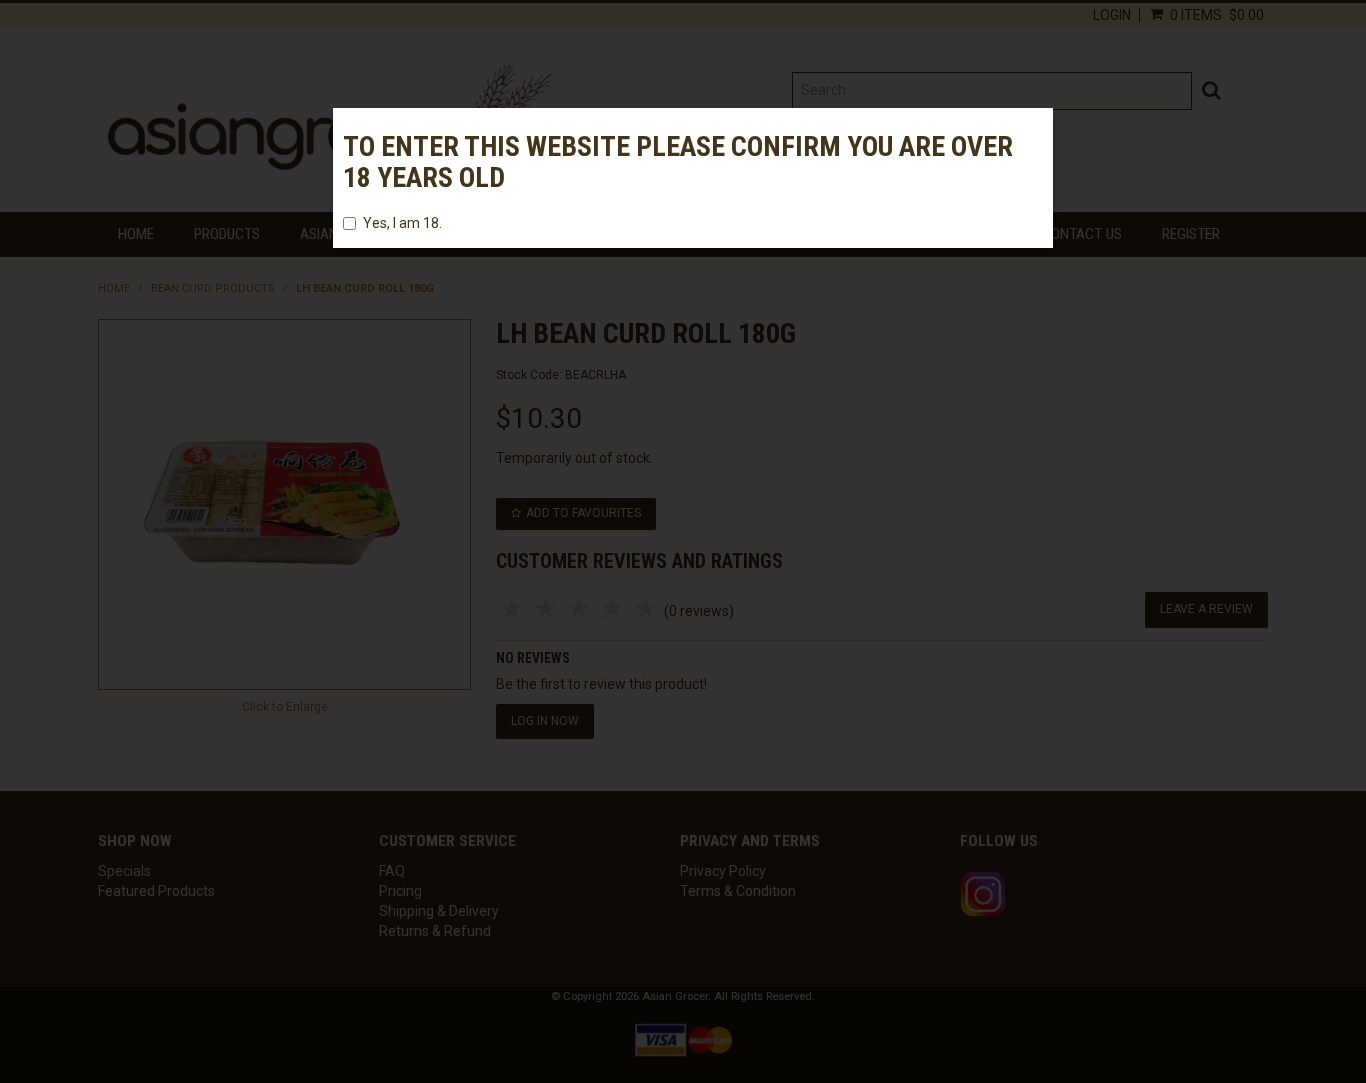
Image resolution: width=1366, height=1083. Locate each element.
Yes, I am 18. (402, 223)
